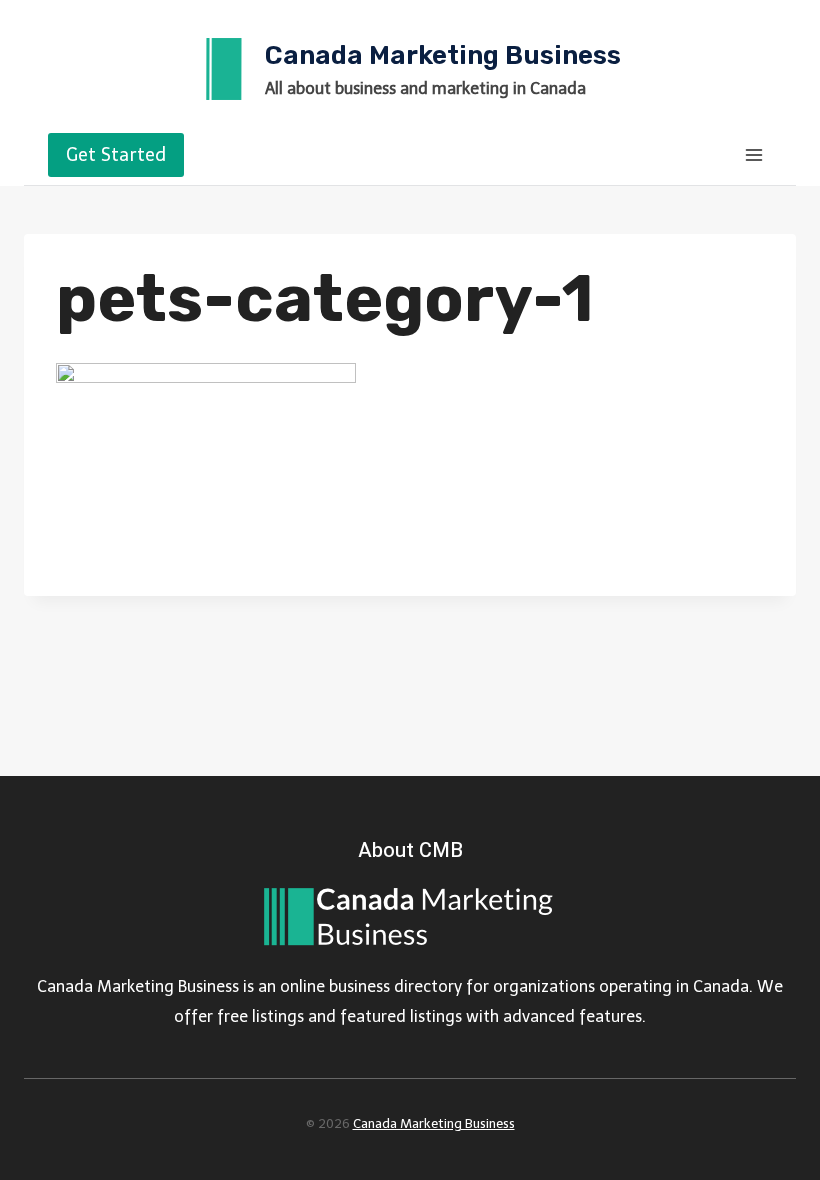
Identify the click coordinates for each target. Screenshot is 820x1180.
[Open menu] (753, 154)
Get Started (116, 155)
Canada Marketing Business (434, 1123)
